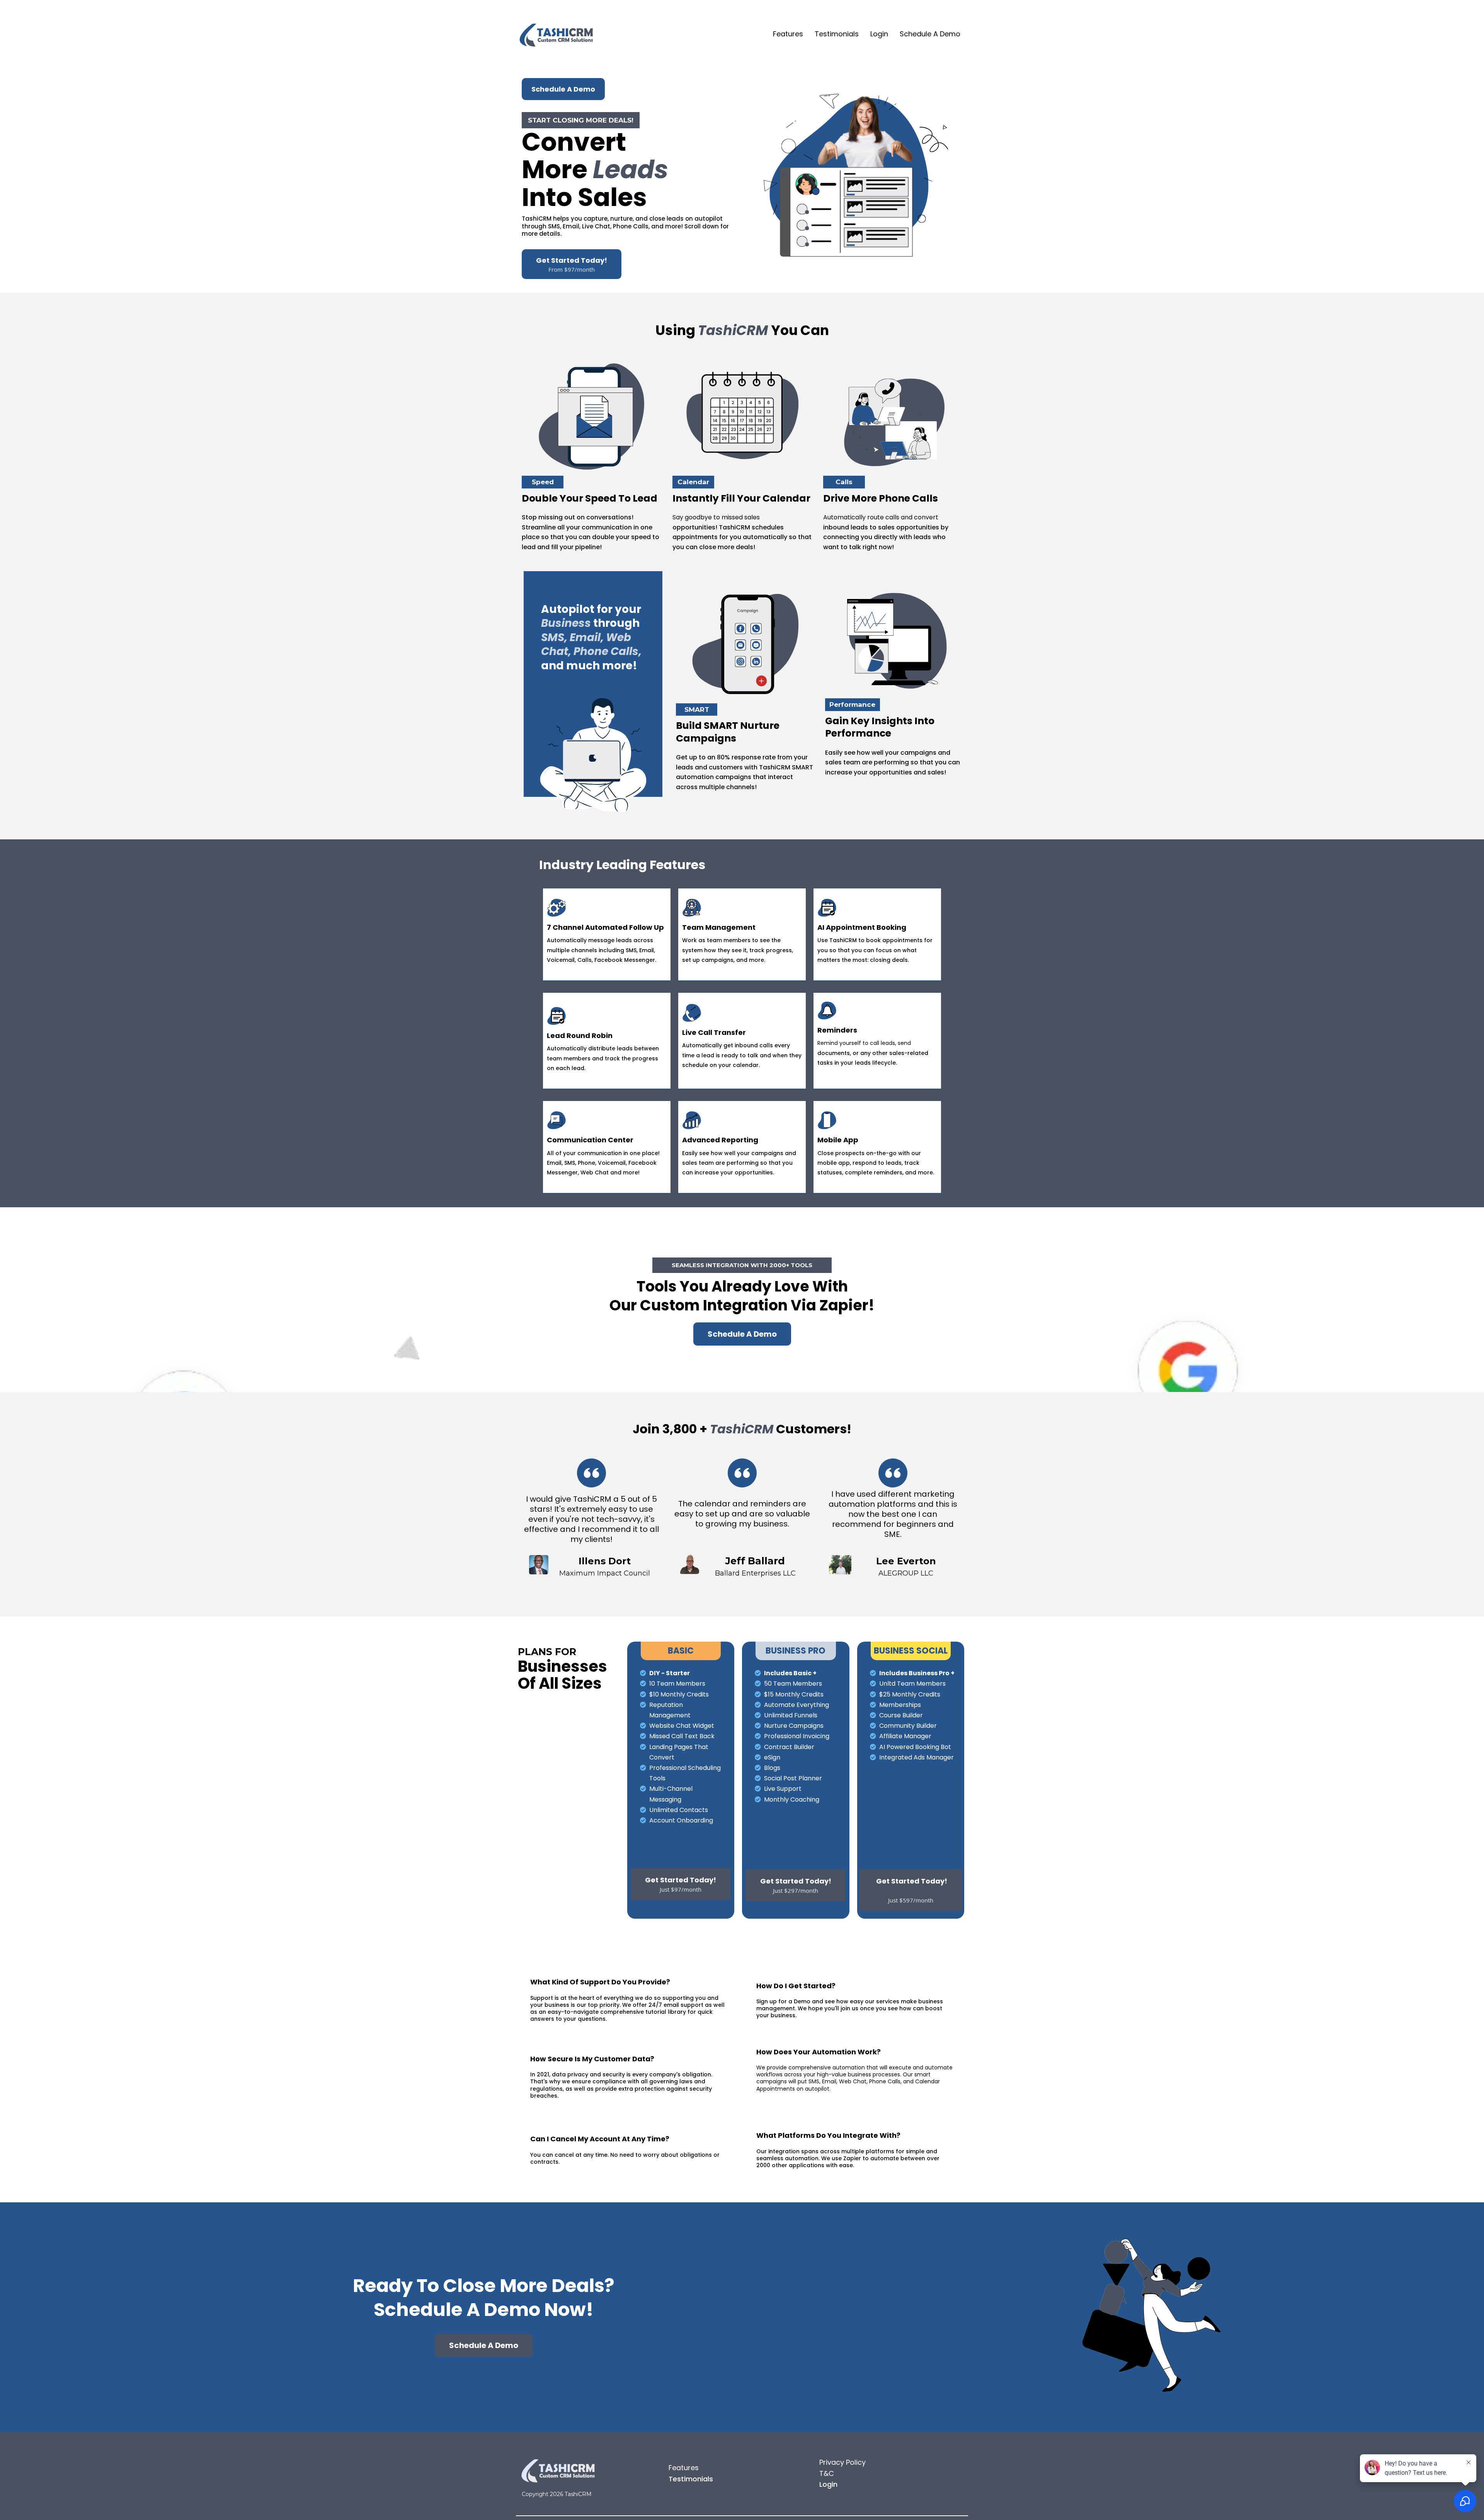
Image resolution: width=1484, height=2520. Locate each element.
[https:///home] (556, 34)
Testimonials (837, 34)
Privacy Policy (842, 2462)
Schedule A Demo (930, 34)
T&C (827, 2473)
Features (788, 34)
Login (879, 34)
